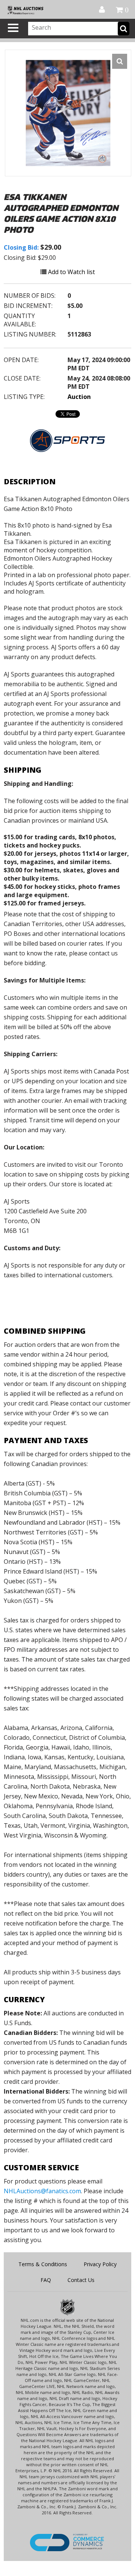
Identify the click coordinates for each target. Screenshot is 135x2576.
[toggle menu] (13, 28)
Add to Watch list (71, 272)
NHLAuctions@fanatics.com (42, 2191)
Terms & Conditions (43, 2264)
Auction (79, 397)
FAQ (46, 2280)
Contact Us (81, 2280)
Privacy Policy (100, 2264)
